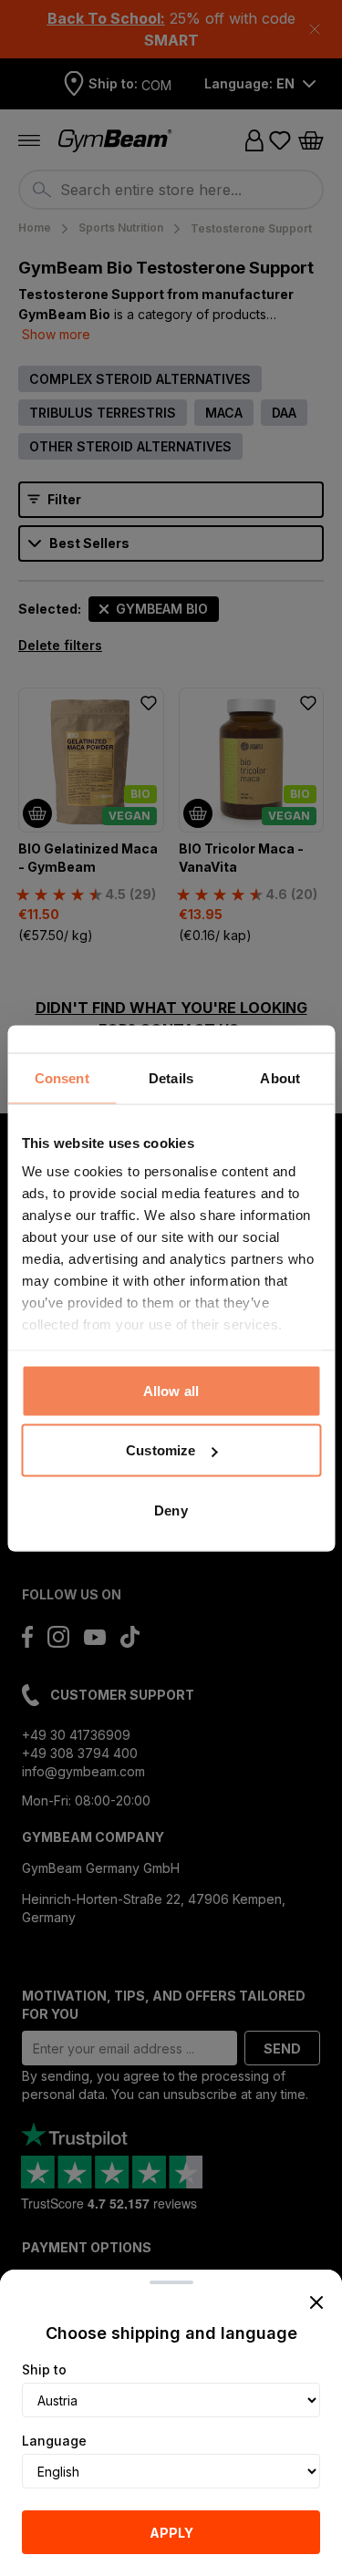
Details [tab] (171, 1077)
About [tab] (280, 1077)
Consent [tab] (62, 1077)
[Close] (316, 2302)
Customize (161, 1450)
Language (54, 2441)
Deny (171, 1510)
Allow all (171, 1390)
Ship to (44, 2369)
